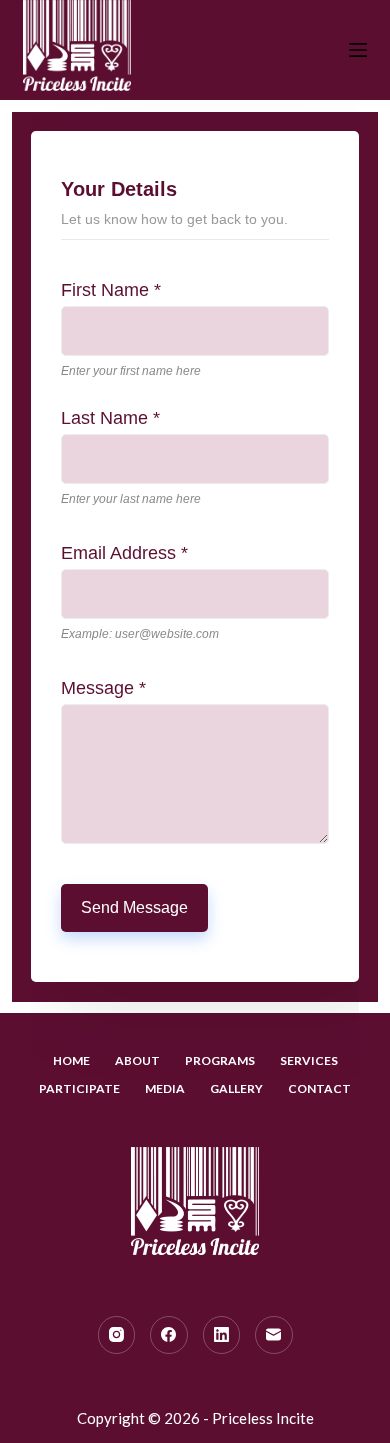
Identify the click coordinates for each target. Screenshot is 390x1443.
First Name (111, 290)
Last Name (110, 418)
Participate (79, 1088)
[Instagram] (117, 1335)
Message (103, 688)
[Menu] (358, 50)
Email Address (124, 553)
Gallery (236, 1088)
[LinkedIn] (222, 1335)
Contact (319, 1088)
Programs (220, 1060)
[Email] (274, 1335)
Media (165, 1088)
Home (71, 1060)
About (137, 1060)
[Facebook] (169, 1335)
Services (309, 1060)
